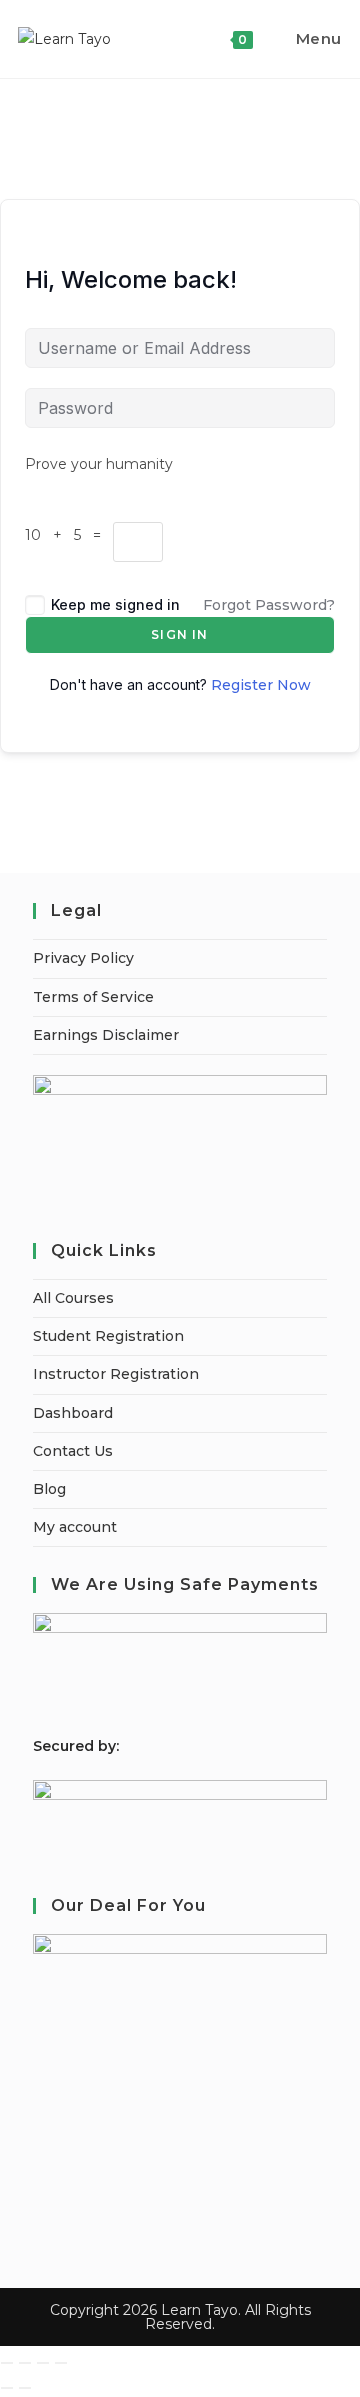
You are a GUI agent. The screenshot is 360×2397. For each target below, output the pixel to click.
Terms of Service (93, 997)
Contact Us (73, 1451)
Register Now (261, 685)
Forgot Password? (269, 605)
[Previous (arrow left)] (7, 2388)
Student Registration (108, 1336)
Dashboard (73, 1413)
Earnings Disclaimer (106, 1035)
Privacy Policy (83, 958)
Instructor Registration (116, 1374)
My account (75, 1527)
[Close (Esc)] (61, 2363)
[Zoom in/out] (7, 2363)
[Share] (43, 2363)
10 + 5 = (69, 535)
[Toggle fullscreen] (25, 2363)
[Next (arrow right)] (25, 2388)
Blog (49, 1489)
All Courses (73, 1298)
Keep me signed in (115, 604)
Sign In (179, 634)
